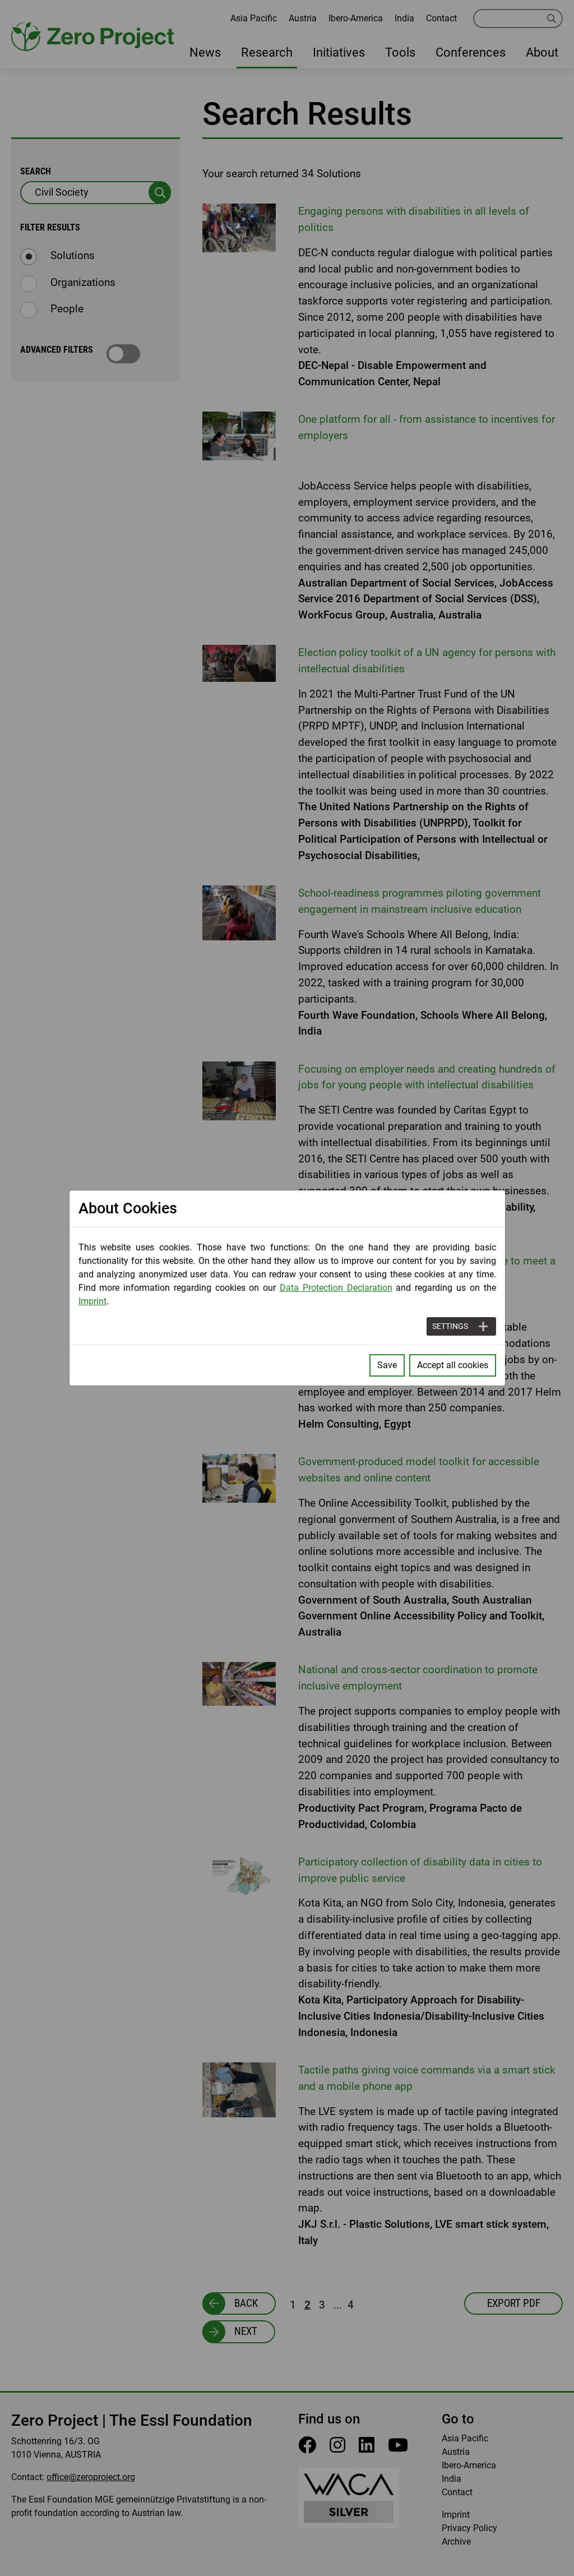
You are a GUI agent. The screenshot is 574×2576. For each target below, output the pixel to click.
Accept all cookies (453, 1365)
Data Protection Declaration (336, 1288)
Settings (450, 1326)
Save (387, 1365)
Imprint (92, 1301)
